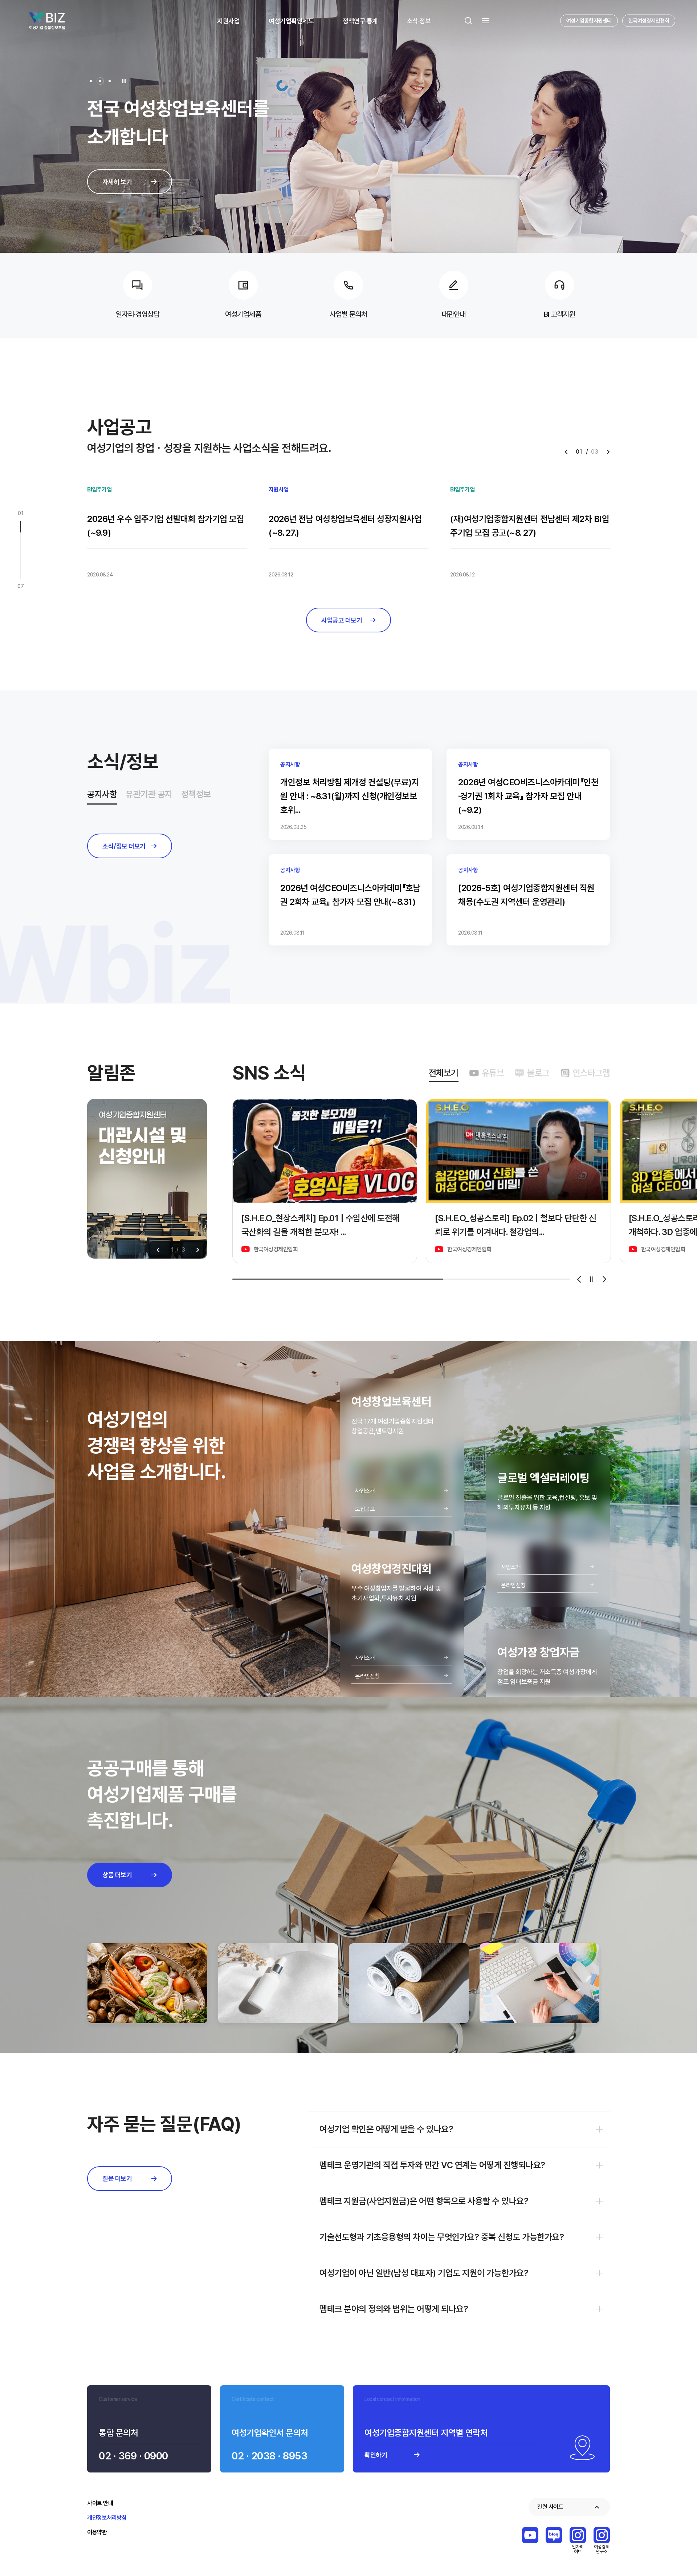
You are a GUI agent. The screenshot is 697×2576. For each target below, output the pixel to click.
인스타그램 (592, 1073)
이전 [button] (158, 1250)
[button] (91, 81)
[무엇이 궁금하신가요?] (670, 2532)
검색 (468, 21)
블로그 (538, 1073)
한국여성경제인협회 (649, 21)
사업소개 (365, 1491)
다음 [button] (198, 1250)
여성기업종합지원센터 (589, 21)
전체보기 (444, 1073)
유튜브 (493, 1073)
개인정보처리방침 (107, 2518)
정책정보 (196, 794)
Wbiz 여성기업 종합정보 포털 (47, 21)
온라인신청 (367, 1676)
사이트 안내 (100, 2503)
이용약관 (97, 2532)
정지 (592, 1279)
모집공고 (365, 1509)
